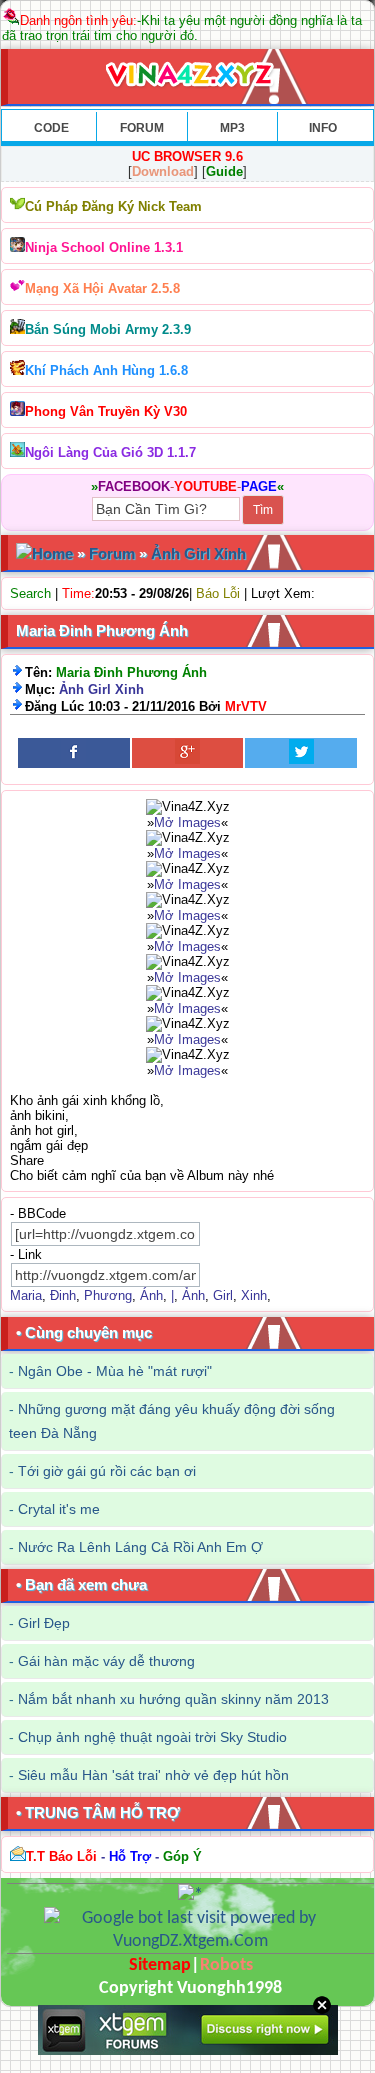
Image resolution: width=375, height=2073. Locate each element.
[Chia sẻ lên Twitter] (301, 753)
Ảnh (193, 1295)
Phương (108, 1295)
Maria (26, 1295)
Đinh (63, 1295)
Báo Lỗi (218, 593)
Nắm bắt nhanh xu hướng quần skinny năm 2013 (173, 1699)
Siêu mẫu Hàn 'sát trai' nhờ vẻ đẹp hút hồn (153, 1775)
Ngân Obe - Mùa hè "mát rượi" (115, 1371)
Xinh (254, 1295)
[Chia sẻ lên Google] (188, 753)
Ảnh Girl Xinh (198, 553)
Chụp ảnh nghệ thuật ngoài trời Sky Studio (152, 1737)
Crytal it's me (59, 1509)
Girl (223, 1295)
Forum (112, 553)
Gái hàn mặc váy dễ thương (106, 1661)
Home (52, 553)
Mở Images (187, 822)
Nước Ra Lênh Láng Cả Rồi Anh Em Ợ (140, 1547)
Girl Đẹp (44, 1623)
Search (30, 593)
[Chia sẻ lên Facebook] (74, 753)
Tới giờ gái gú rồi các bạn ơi (107, 1471)
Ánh (151, 1295)
